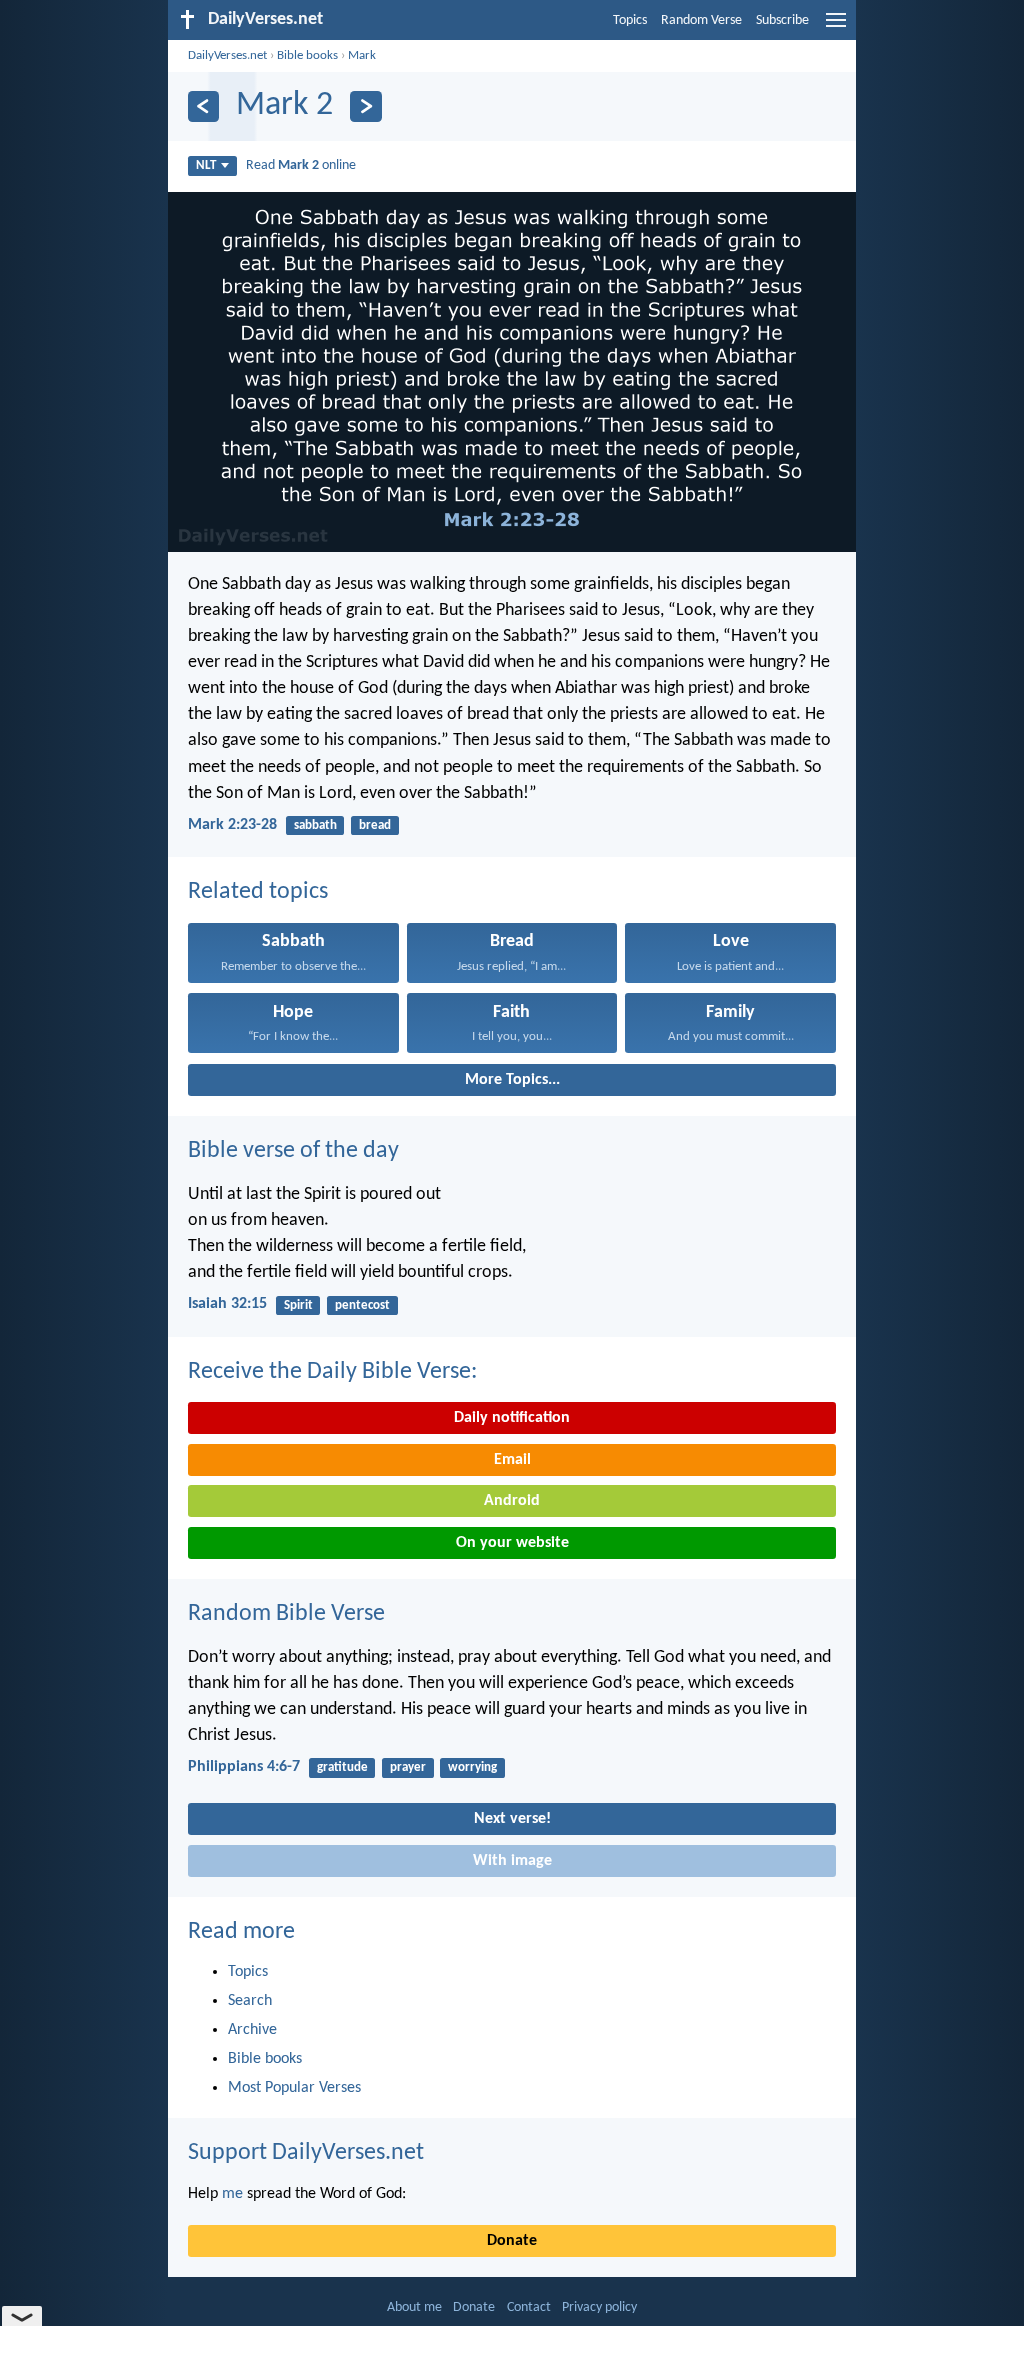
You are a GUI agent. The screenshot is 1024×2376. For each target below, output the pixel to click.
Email (512, 1460)
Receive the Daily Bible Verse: (332, 1372)
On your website (512, 1543)
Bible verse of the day (293, 1151)
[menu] (836, 28)
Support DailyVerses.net (306, 2153)
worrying (472, 1767)
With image (512, 1861)
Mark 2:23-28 (232, 825)
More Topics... (512, 1080)
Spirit (298, 1305)
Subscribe (782, 20)
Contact (529, 2307)
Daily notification (512, 1418)
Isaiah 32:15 (227, 1304)
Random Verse (701, 20)
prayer (408, 1767)
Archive (252, 2030)
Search (250, 2001)
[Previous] (203, 106)
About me (414, 2307)
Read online (301, 165)
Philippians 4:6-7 (244, 1767)
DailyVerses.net (227, 55)
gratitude (342, 1767)
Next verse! (512, 1819)
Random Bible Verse (286, 1614)
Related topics (258, 892)
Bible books (307, 55)
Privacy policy (599, 2307)
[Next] (365, 106)
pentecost (362, 1305)
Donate (512, 2241)
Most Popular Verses (294, 2088)
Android (512, 1501)
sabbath (315, 825)
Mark (362, 55)
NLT (206, 165)
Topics (630, 20)
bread (375, 825)
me (232, 2194)
